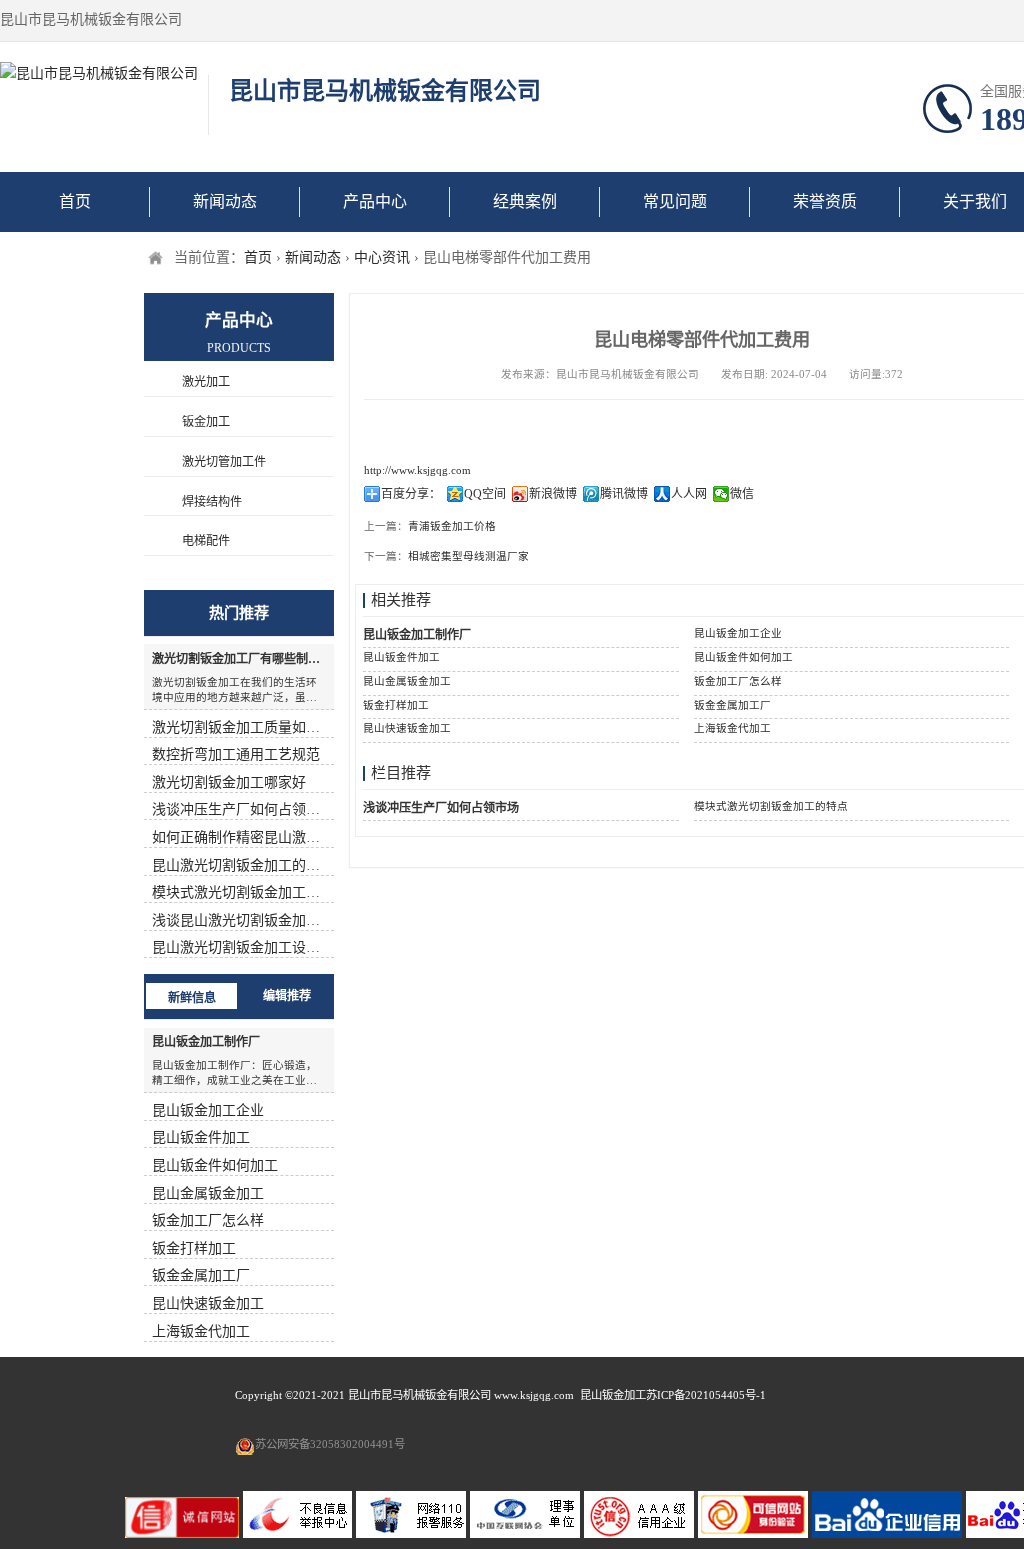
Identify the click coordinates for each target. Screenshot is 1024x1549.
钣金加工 (206, 422)
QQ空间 (485, 494)
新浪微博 (553, 494)
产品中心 (375, 201)
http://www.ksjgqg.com (417, 470)
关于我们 (975, 201)
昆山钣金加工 (613, 1395)
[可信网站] (755, 1533)
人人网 (689, 494)
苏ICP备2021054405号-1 (706, 1395)
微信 (742, 494)
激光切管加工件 (224, 462)
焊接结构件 (212, 502)
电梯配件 (206, 541)
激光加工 (206, 382)
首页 (75, 201)
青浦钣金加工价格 (452, 526)
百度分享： (411, 494)
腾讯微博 (624, 494)
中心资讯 (382, 257)
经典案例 (525, 201)
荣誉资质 (825, 201)
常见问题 (675, 201)
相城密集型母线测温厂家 (468, 556)
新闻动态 (225, 201)
